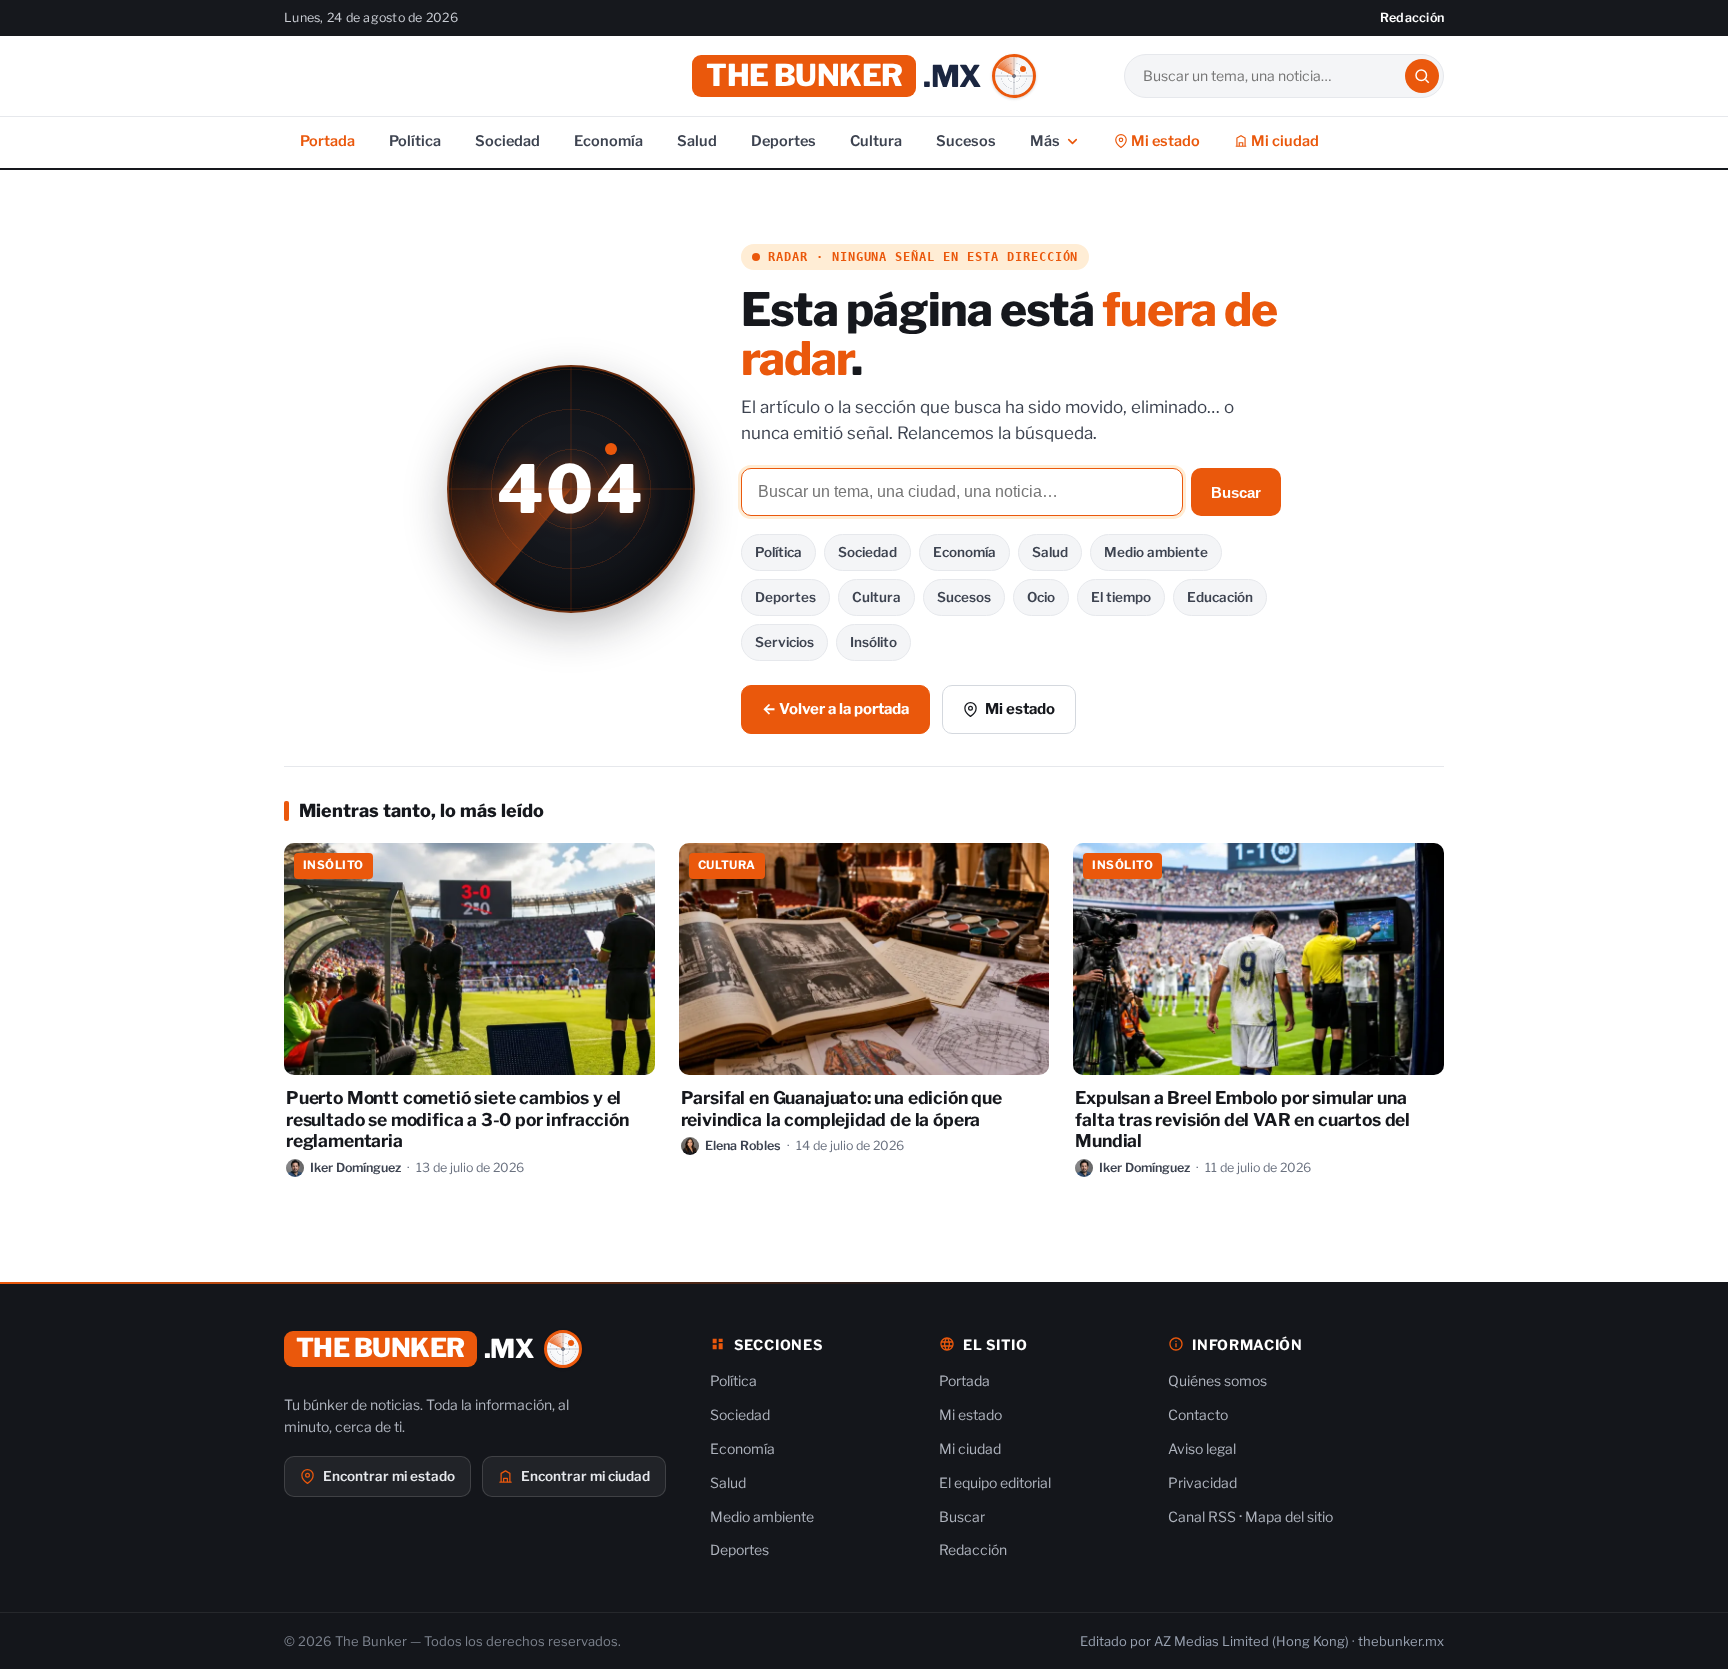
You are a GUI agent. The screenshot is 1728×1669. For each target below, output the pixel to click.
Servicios (784, 642)
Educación (1220, 597)
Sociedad (507, 141)
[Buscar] (1422, 76)
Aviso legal (1202, 1448)
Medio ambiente (1156, 552)
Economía (608, 141)
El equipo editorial (995, 1482)
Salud (697, 141)
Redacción (1412, 17)
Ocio (1041, 597)
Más (1045, 141)
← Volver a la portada (835, 709)
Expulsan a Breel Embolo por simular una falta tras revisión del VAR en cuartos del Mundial (1242, 1119)
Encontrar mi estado (389, 1476)
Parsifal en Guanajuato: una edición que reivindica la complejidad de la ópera (841, 1108)
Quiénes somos (1217, 1380)
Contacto (1198, 1414)
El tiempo (1121, 597)
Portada (327, 141)
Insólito (873, 642)
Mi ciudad (1283, 141)
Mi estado (1164, 141)
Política (415, 141)
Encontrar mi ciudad (585, 1476)
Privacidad (1202, 1482)
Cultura (876, 141)
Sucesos (966, 141)
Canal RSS (1202, 1516)
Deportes (783, 141)
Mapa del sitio (1289, 1516)
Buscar (1236, 492)
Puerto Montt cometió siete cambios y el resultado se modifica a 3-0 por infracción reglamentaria (457, 1119)
